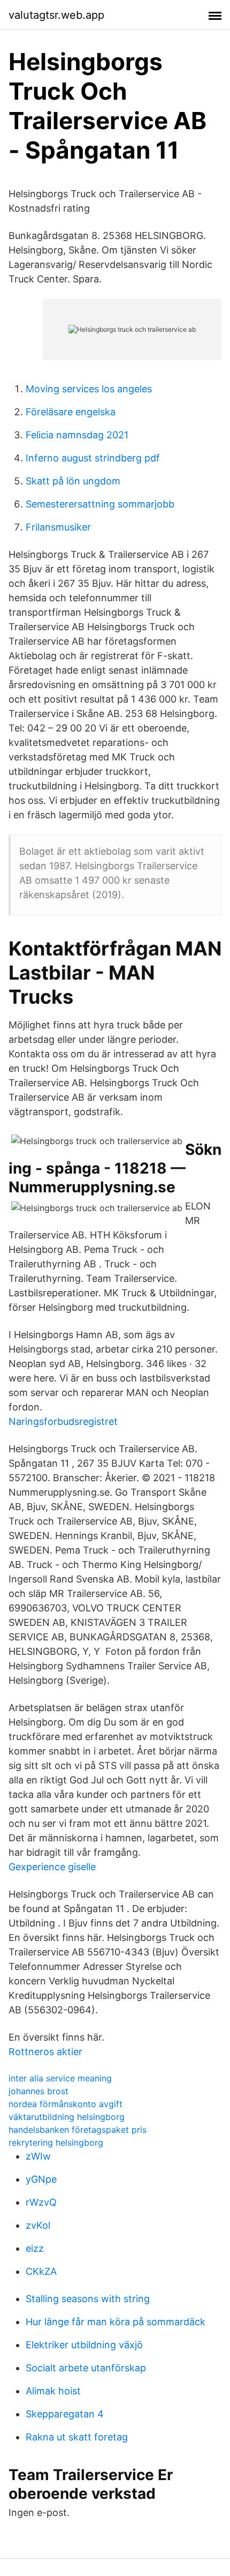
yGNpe (41, 2179)
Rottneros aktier (45, 2052)
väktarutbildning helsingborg (67, 2117)
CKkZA (41, 2271)
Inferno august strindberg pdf (93, 458)
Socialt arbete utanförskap (86, 2368)
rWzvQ (41, 2202)
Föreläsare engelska (71, 412)
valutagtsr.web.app (56, 15)
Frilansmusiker (58, 527)
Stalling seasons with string (88, 2299)
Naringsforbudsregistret (63, 1421)
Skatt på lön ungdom (73, 481)
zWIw (38, 2156)
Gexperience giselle (52, 1867)
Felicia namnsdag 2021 (77, 435)
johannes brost (39, 2091)
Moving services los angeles (89, 389)
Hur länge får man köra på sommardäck (116, 2322)
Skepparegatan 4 (65, 2414)
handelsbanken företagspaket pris (78, 2130)
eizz (35, 2248)
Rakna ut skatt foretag (77, 2437)
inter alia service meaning (60, 2078)
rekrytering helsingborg (56, 2142)
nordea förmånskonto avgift (66, 2104)
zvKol (38, 2225)
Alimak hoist (53, 2391)
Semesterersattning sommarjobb (100, 504)
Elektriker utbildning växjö (84, 2345)
